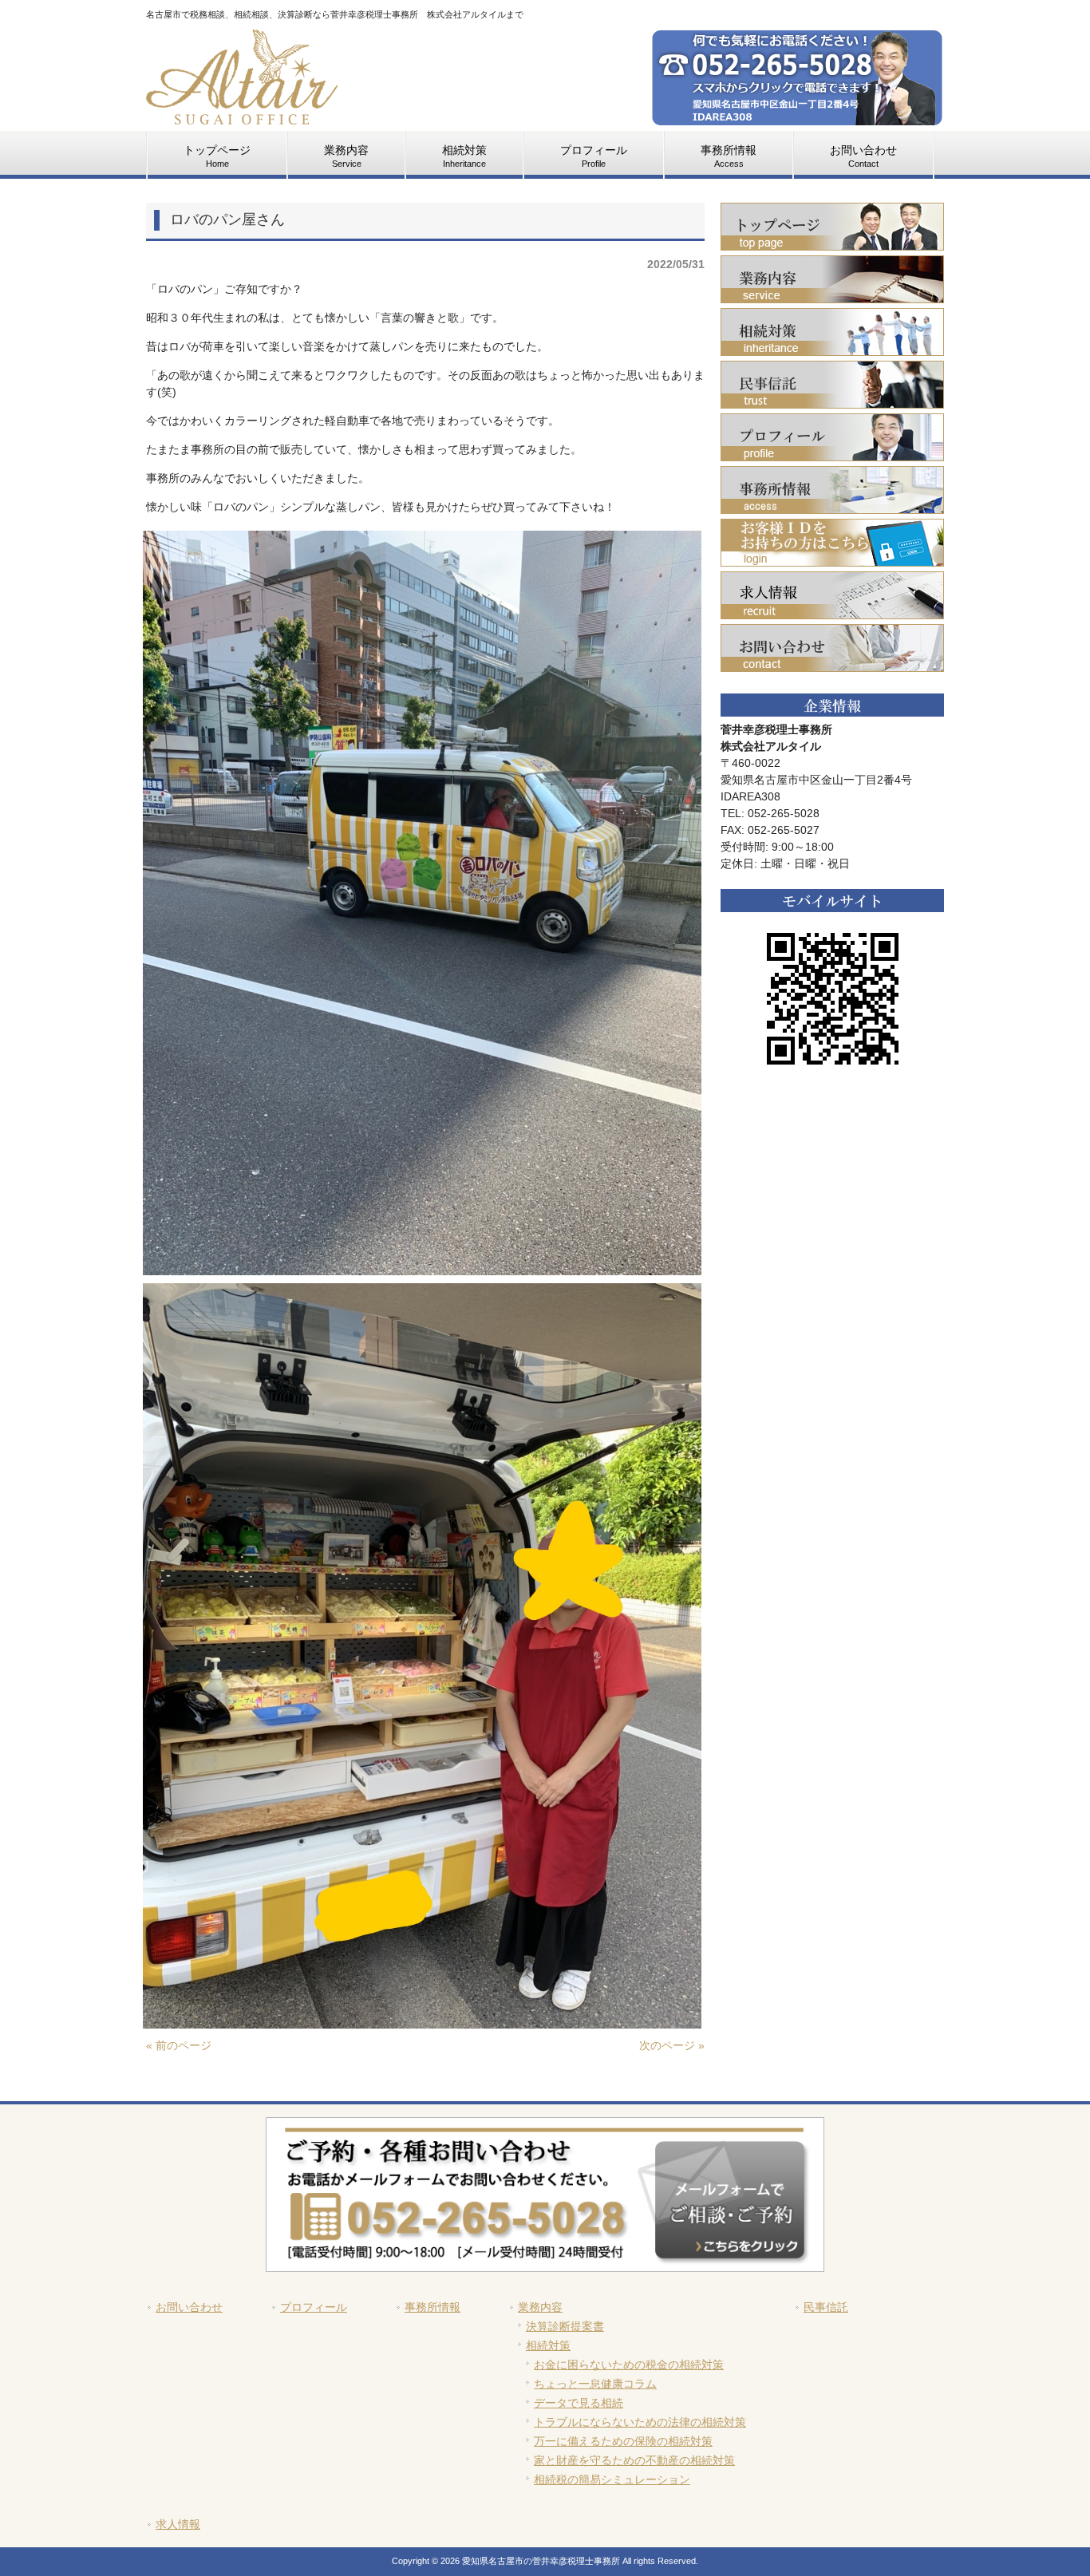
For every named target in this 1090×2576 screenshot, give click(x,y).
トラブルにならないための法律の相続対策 (640, 2422)
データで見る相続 (579, 2403)
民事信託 (826, 2307)
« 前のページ (179, 2045)
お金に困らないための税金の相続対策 (629, 2365)
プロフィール (314, 2307)
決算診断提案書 (565, 2326)
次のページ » (672, 2045)
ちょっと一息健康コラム (595, 2384)
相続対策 (548, 2345)
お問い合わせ (189, 2307)
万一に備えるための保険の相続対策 (623, 2441)
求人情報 (178, 2524)
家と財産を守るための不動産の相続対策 (634, 2460)
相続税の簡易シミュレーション (612, 2479)
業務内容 (540, 2307)
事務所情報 (432, 2307)
